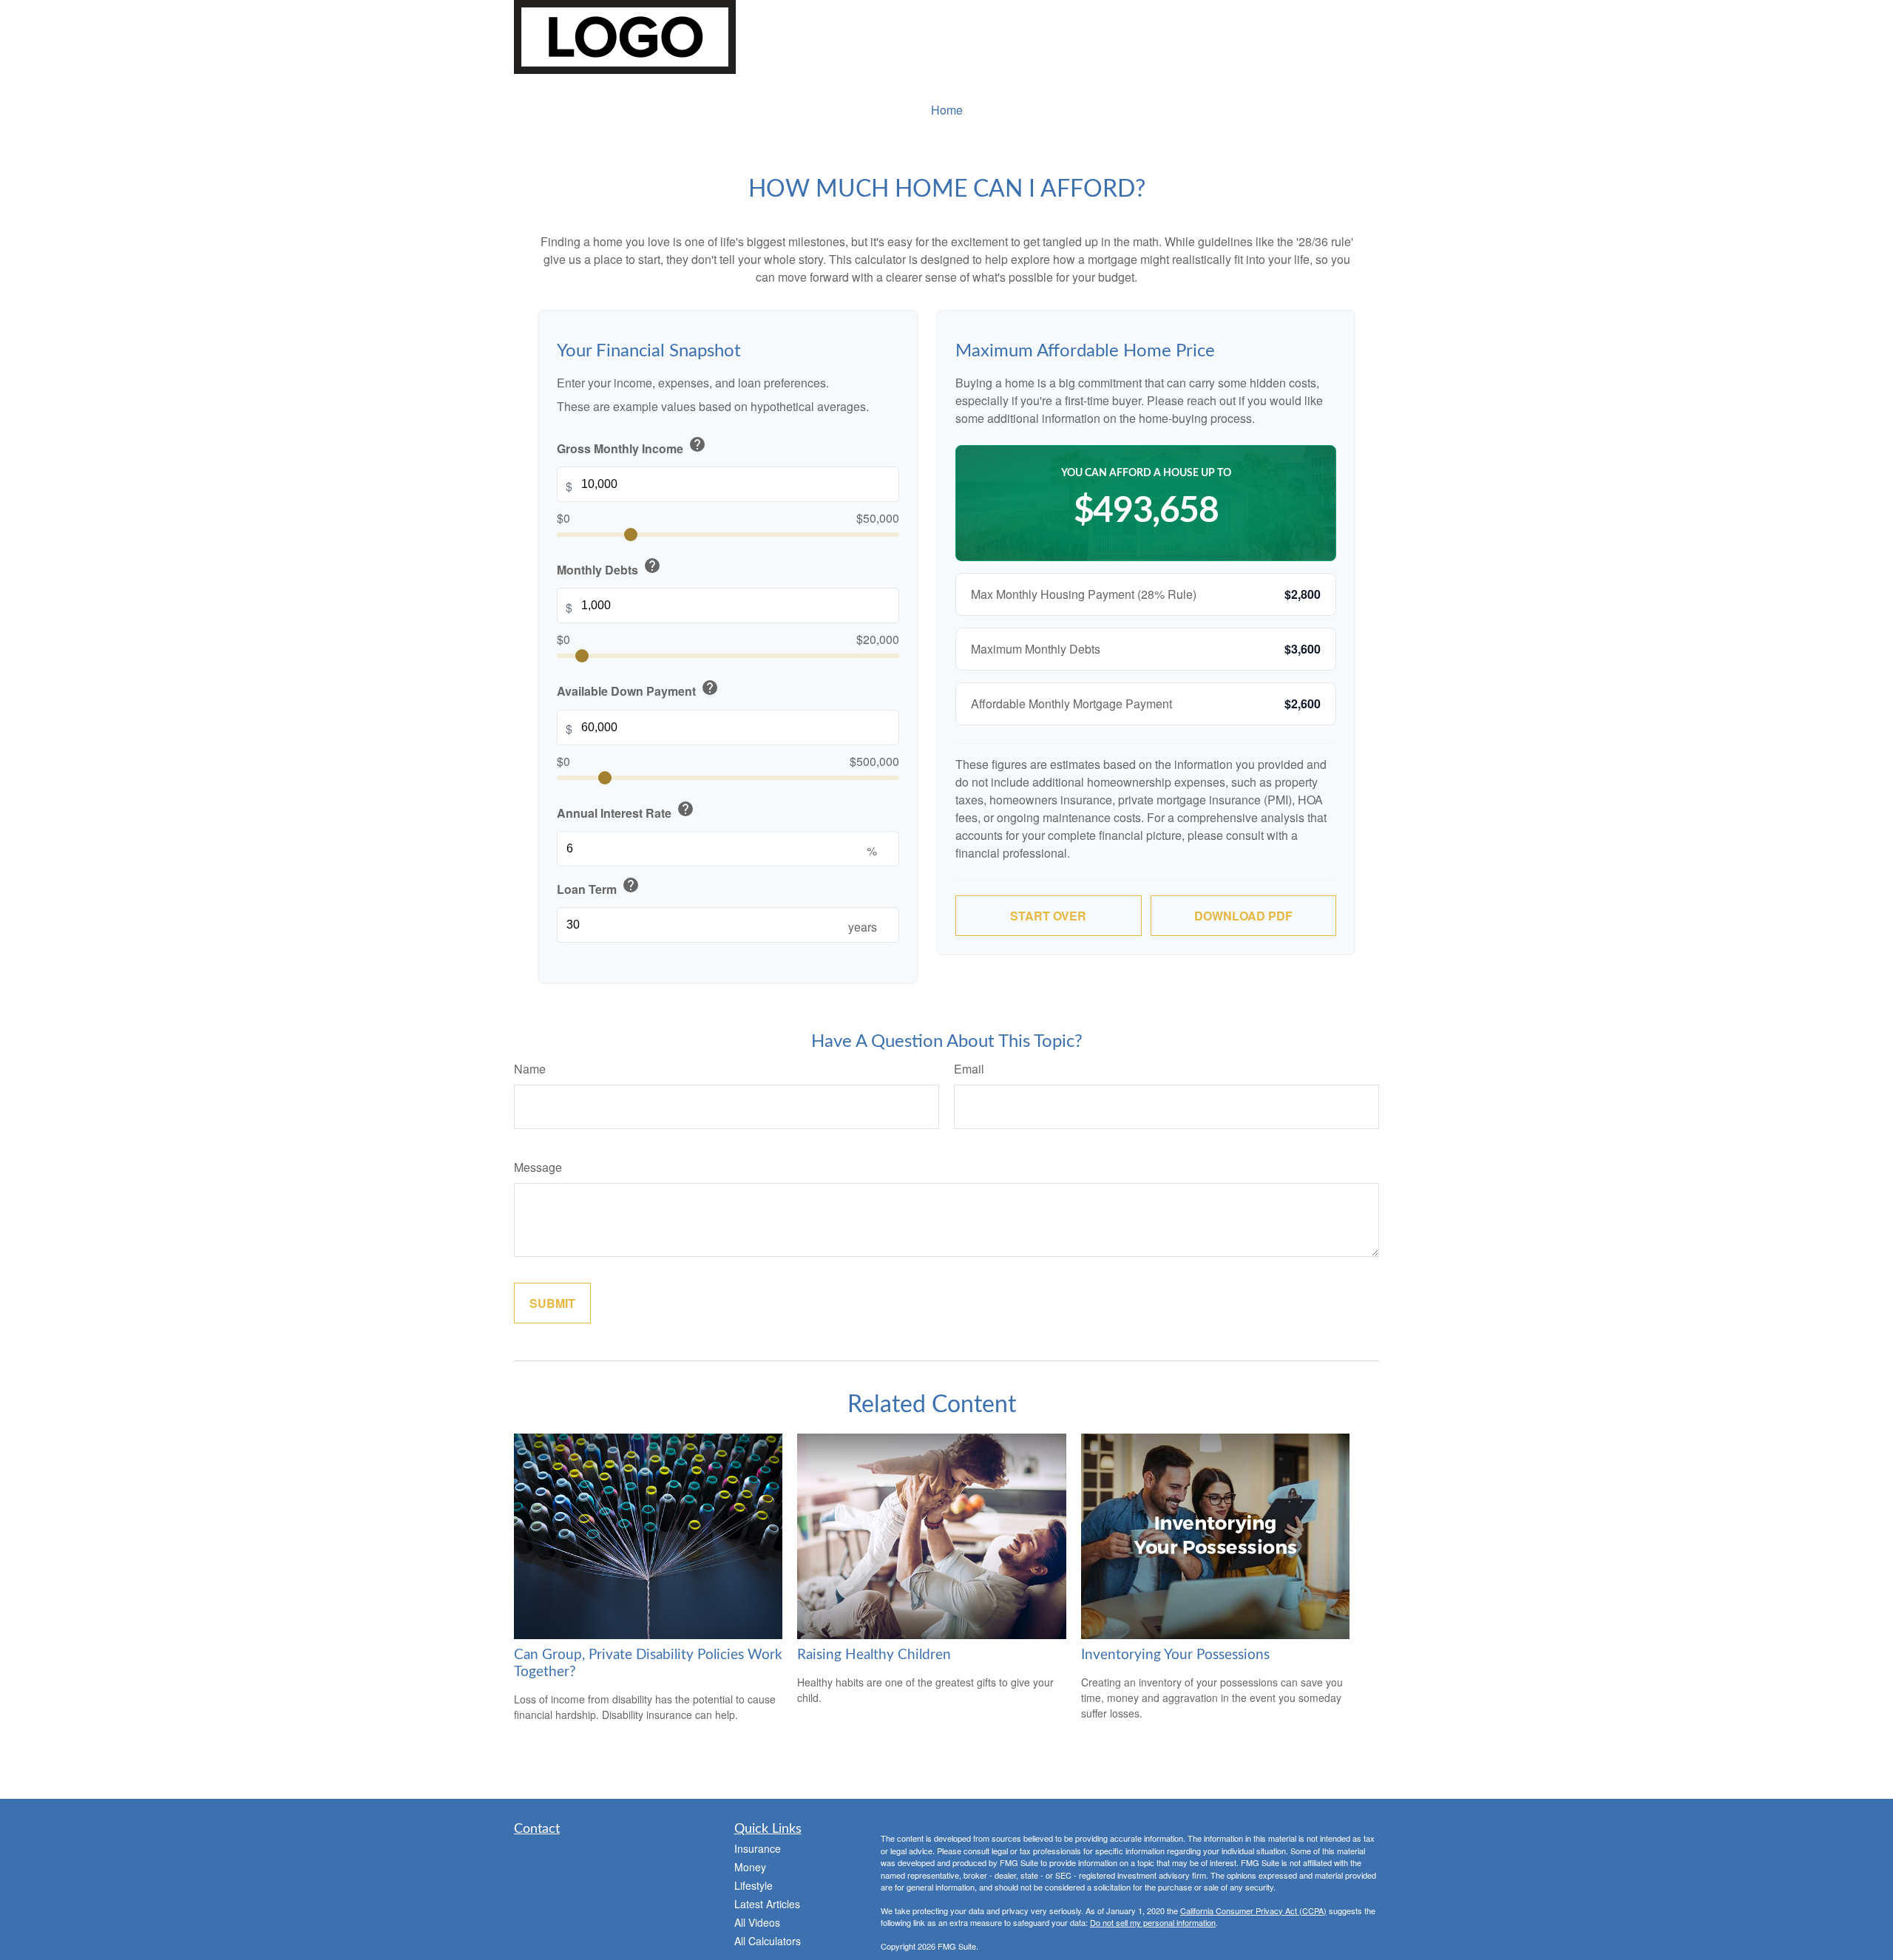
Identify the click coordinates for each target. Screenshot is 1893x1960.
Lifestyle (754, 1885)
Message (538, 1167)
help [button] (697, 444)
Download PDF (1243, 916)
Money (750, 1867)
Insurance (758, 1848)
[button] (946, 110)
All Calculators (768, 1941)
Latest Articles (767, 1904)
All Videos (757, 1922)
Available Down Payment (638, 689)
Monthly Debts (609, 567)
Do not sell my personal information (1153, 1922)
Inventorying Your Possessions (1175, 1655)
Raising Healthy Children (874, 1655)
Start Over (1048, 916)
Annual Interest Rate (626, 811)
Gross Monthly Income (631, 446)
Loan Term (598, 887)
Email (969, 1069)
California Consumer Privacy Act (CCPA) (1253, 1910)
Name (530, 1069)
